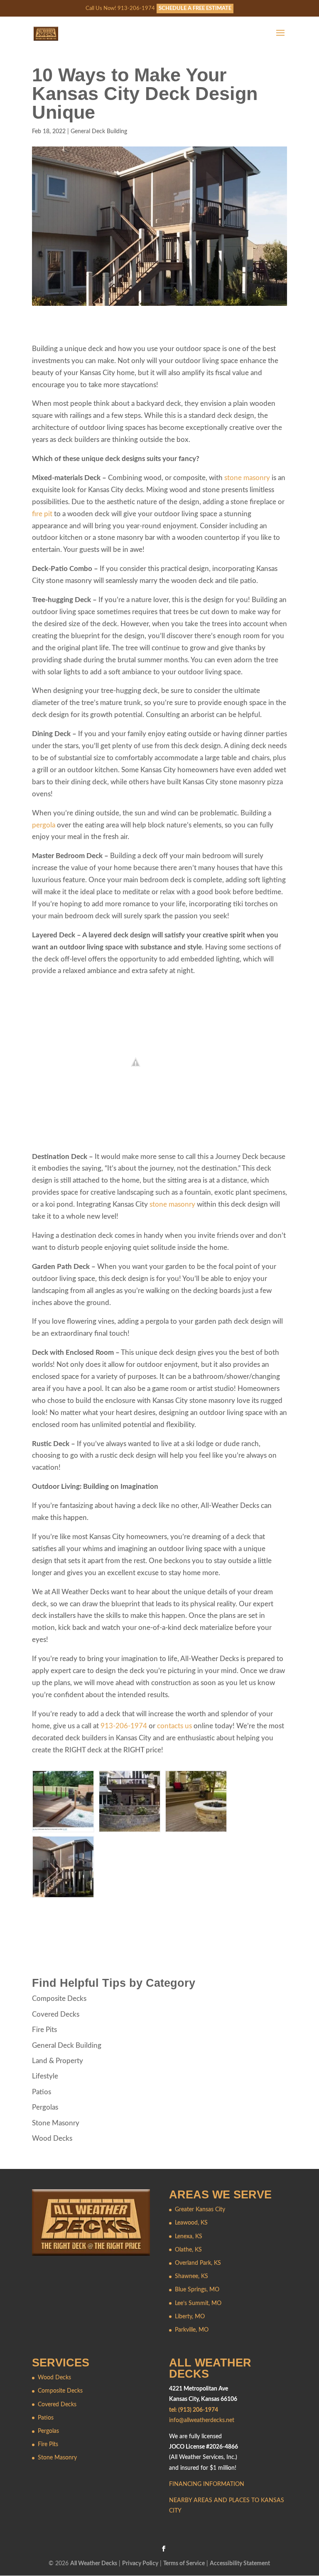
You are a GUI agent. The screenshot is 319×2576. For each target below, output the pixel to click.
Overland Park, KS (198, 2263)
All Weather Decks (94, 2564)
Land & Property (58, 2061)
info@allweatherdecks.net (202, 2420)
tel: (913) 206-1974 (194, 2410)
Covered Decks (56, 2014)
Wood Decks (52, 2138)
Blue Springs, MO (197, 2290)
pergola (44, 825)
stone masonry (247, 478)
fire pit (42, 514)
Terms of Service (184, 2564)
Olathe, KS (188, 2250)
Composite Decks (59, 1999)
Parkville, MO (192, 2330)
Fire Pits (44, 2030)
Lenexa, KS (189, 2237)
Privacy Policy (140, 2564)
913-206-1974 (124, 1726)
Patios (42, 2092)
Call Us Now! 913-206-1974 (120, 9)
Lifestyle (45, 2076)
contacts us (174, 1726)
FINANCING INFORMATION (207, 2484)
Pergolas (45, 2107)
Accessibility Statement (240, 2564)
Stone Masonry (56, 2123)
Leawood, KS (191, 2223)
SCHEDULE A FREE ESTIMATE (195, 9)
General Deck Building (99, 132)
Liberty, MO (190, 2317)
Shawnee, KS (191, 2276)
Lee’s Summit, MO (198, 2303)
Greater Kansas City (200, 2210)
